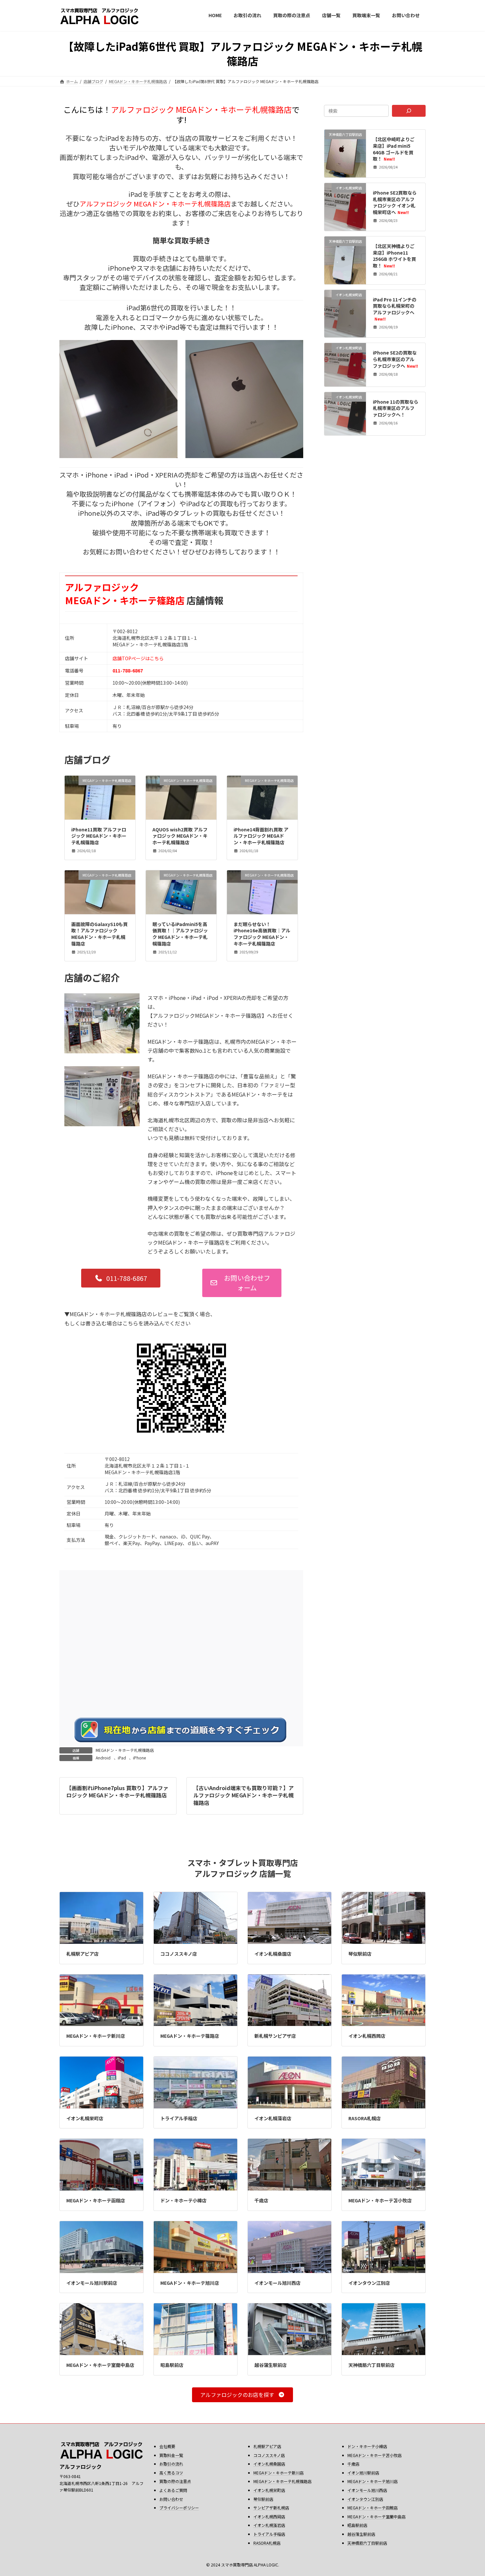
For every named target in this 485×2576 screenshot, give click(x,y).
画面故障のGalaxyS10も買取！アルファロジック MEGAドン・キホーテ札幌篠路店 (99, 934)
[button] (121, 1278)
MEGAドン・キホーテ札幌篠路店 (125, 1750)
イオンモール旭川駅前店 (92, 2283)
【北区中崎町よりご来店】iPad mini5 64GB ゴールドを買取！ (394, 149)
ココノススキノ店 (179, 1954)
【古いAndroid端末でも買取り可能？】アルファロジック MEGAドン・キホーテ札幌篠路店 (243, 1795)
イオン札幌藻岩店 (273, 2118)
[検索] (409, 111)
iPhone (139, 1758)
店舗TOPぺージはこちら (138, 658)
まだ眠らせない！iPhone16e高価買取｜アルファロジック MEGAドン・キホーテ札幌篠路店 (262, 934)
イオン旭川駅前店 (363, 2473)
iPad (122, 1758)
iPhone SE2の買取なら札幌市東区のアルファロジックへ (396, 359)
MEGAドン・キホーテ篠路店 (190, 2036)
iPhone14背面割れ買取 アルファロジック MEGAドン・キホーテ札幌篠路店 (261, 836)
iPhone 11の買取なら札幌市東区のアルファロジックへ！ (396, 408)
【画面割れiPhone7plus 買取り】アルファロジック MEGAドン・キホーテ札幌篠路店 (117, 1791)
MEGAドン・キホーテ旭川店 (190, 2283)
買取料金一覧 (171, 2455)
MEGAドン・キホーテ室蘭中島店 (100, 2365)
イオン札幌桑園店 (273, 1954)
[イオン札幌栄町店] (345, 223)
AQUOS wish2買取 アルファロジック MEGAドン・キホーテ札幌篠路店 (180, 836)
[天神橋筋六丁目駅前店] (345, 159)
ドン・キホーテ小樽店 (183, 2200)
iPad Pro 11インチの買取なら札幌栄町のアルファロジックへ (395, 309)
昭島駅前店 (172, 2365)
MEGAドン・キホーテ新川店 (96, 2036)
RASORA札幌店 (365, 2118)
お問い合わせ (171, 2499)
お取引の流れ (171, 2464)
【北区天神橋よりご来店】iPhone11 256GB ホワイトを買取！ (395, 256)
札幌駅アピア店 (82, 1954)
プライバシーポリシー (179, 2508)
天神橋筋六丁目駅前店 (372, 2365)
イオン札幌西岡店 (367, 2036)
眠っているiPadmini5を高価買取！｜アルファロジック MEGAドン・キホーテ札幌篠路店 (180, 934)
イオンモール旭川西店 (277, 2283)
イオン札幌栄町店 (85, 2118)
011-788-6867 (128, 670)
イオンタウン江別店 (369, 2283)
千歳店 (261, 2200)
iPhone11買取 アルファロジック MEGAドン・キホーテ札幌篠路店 (99, 836)
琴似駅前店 (360, 1954)
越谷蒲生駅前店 (271, 2365)
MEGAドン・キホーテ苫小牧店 (380, 2200)
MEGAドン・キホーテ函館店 (96, 2200)
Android (103, 1758)
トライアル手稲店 (179, 2118)
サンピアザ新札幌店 (271, 2508)
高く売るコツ (171, 2473)
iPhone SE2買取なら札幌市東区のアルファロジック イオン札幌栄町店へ (395, 202)
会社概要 (167, 2446)
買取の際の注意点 (175, 2481)
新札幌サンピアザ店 (275, 2036)
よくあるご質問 (173, 2490)
